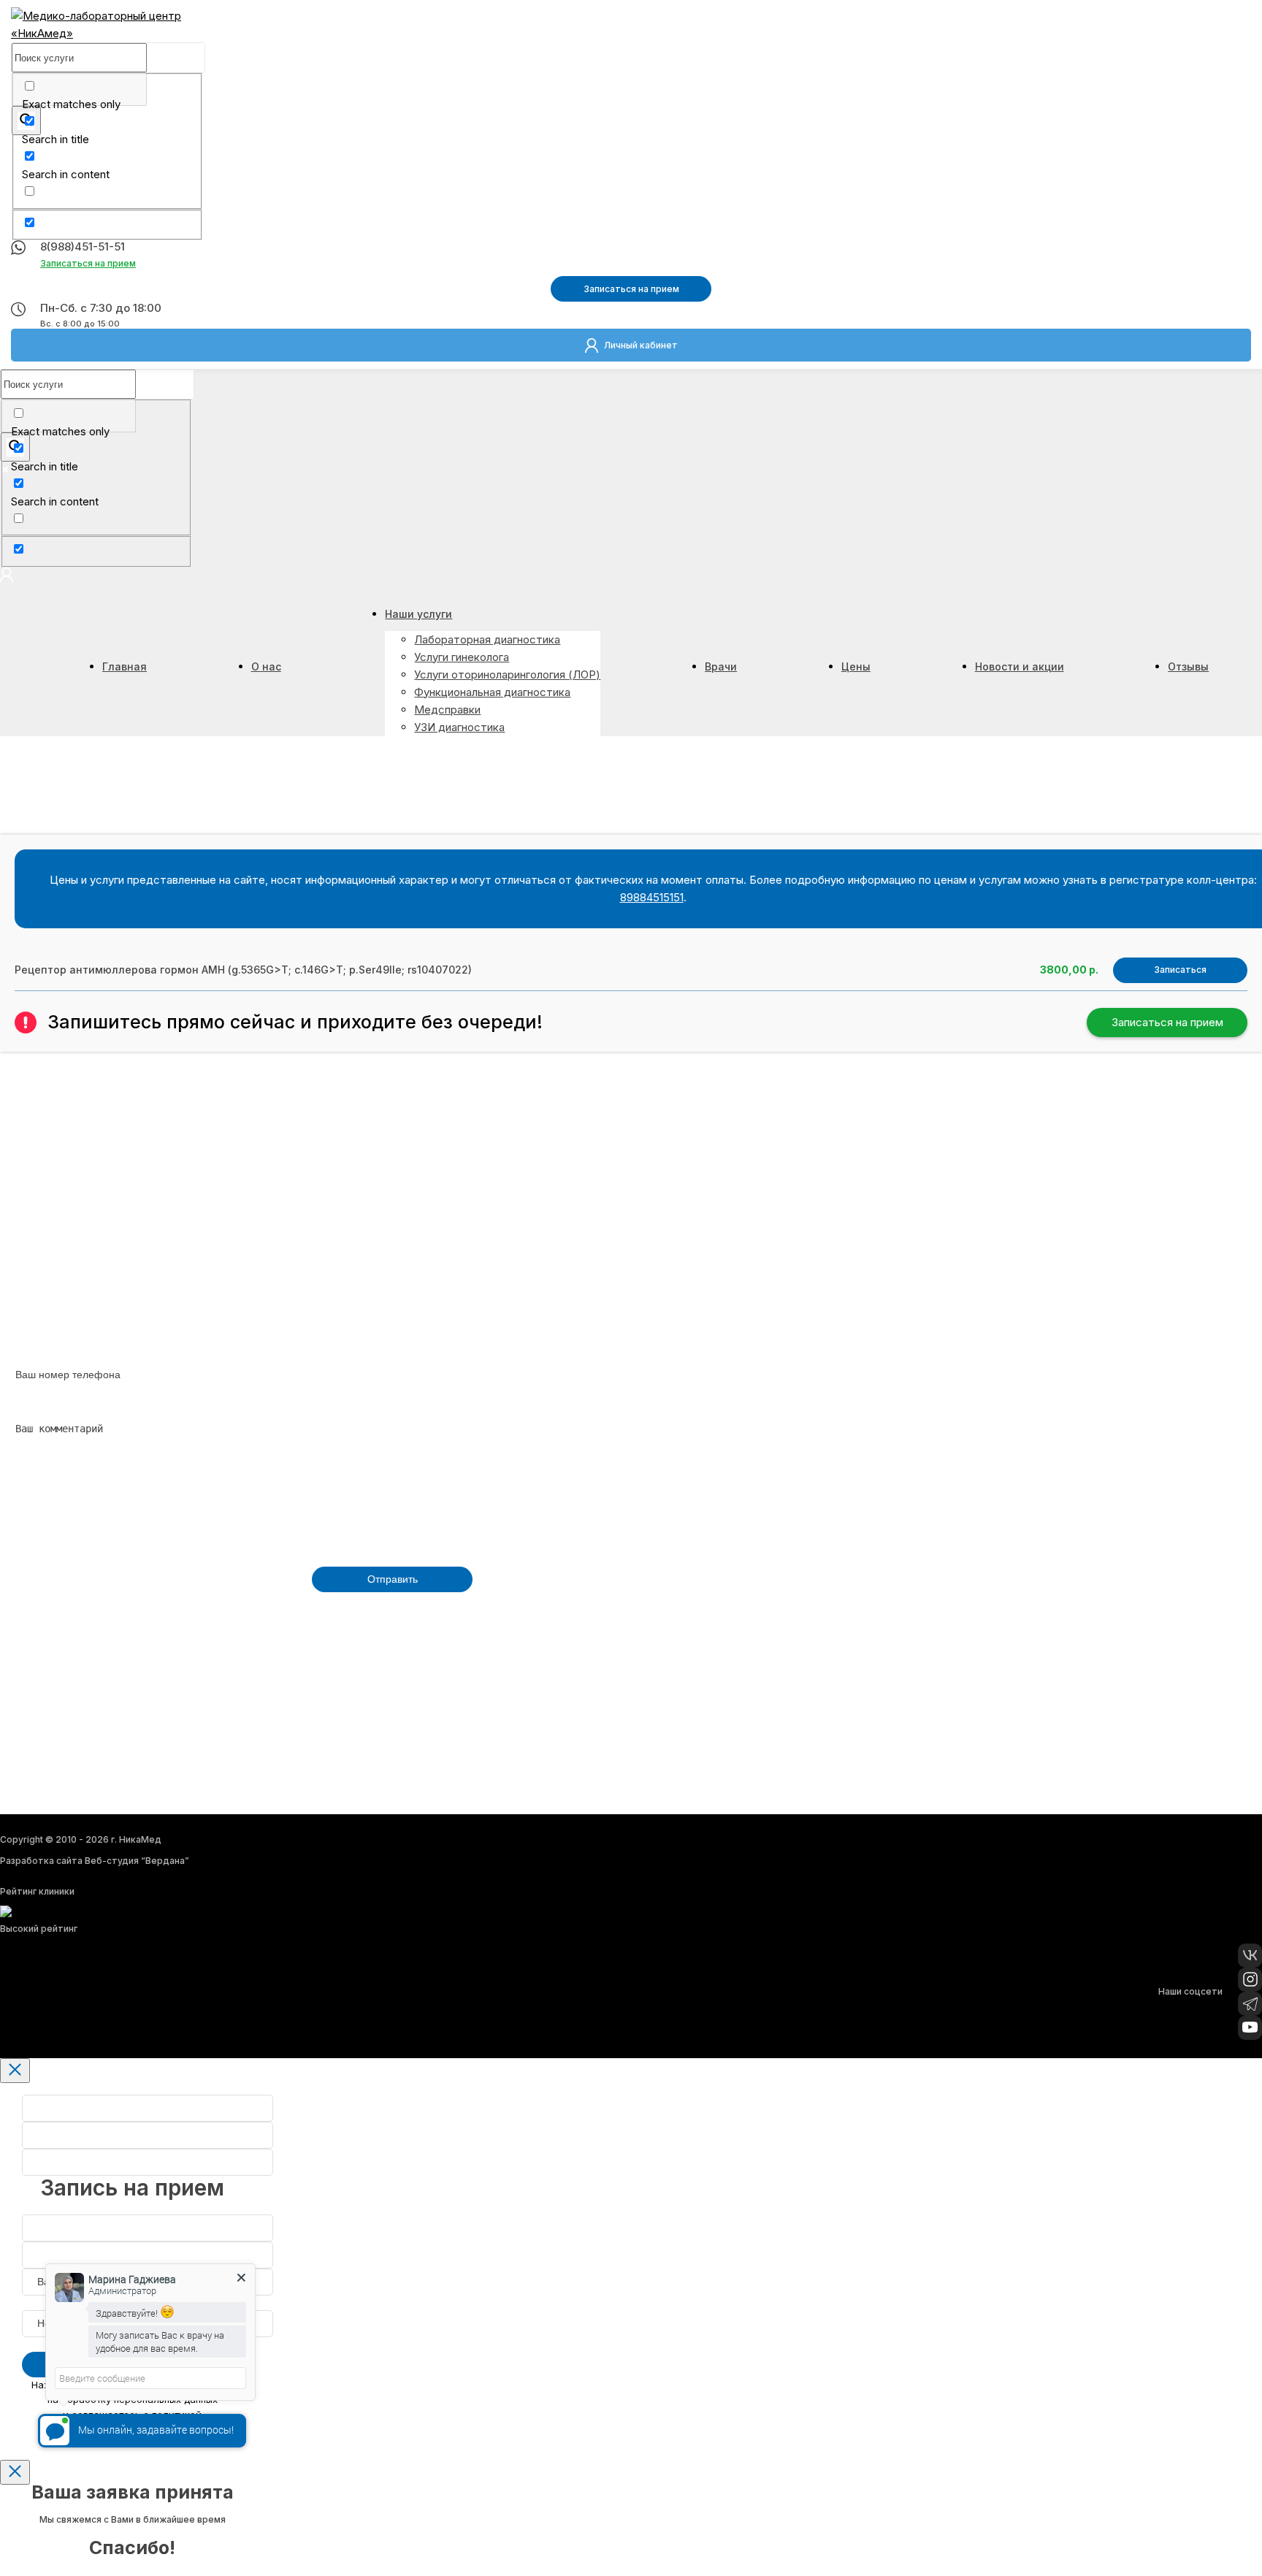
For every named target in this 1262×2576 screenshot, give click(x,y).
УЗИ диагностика (459, 727)
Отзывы (1188, 666)
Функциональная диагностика (492, 692)
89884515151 (652, 897)
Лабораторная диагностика (487, 639)
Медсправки (447, 710)
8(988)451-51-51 (83, 246)
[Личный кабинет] (7, 578)
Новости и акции (1020, 666)
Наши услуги (418, 614)
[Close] (15, 2071)
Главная (125, 666)
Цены (856, 666)
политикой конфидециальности (241, 1614)
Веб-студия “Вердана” (137, 1861)
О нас (266, 666)
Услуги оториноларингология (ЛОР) (507, 674)
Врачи (721, 666)
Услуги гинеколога (462, 657)
